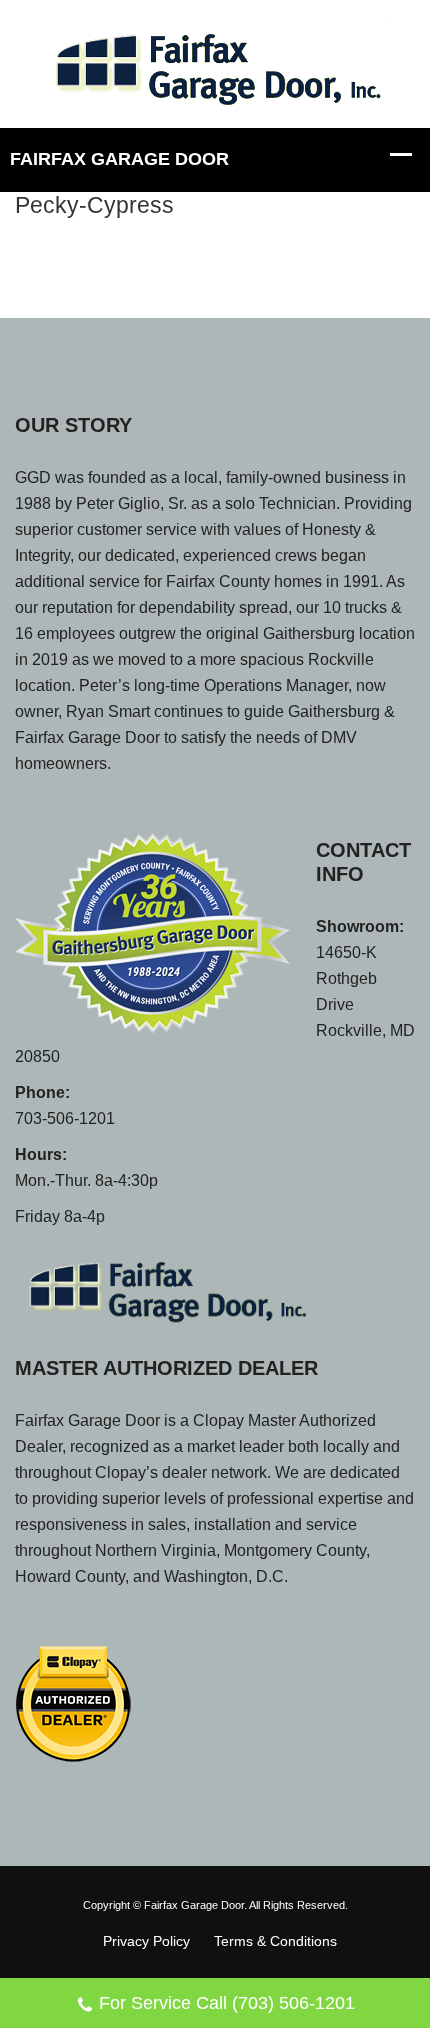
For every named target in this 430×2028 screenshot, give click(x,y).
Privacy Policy (146, 1941)
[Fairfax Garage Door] (215, 62)
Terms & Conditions (275, 1941)
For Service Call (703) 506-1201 (227, 2003)
